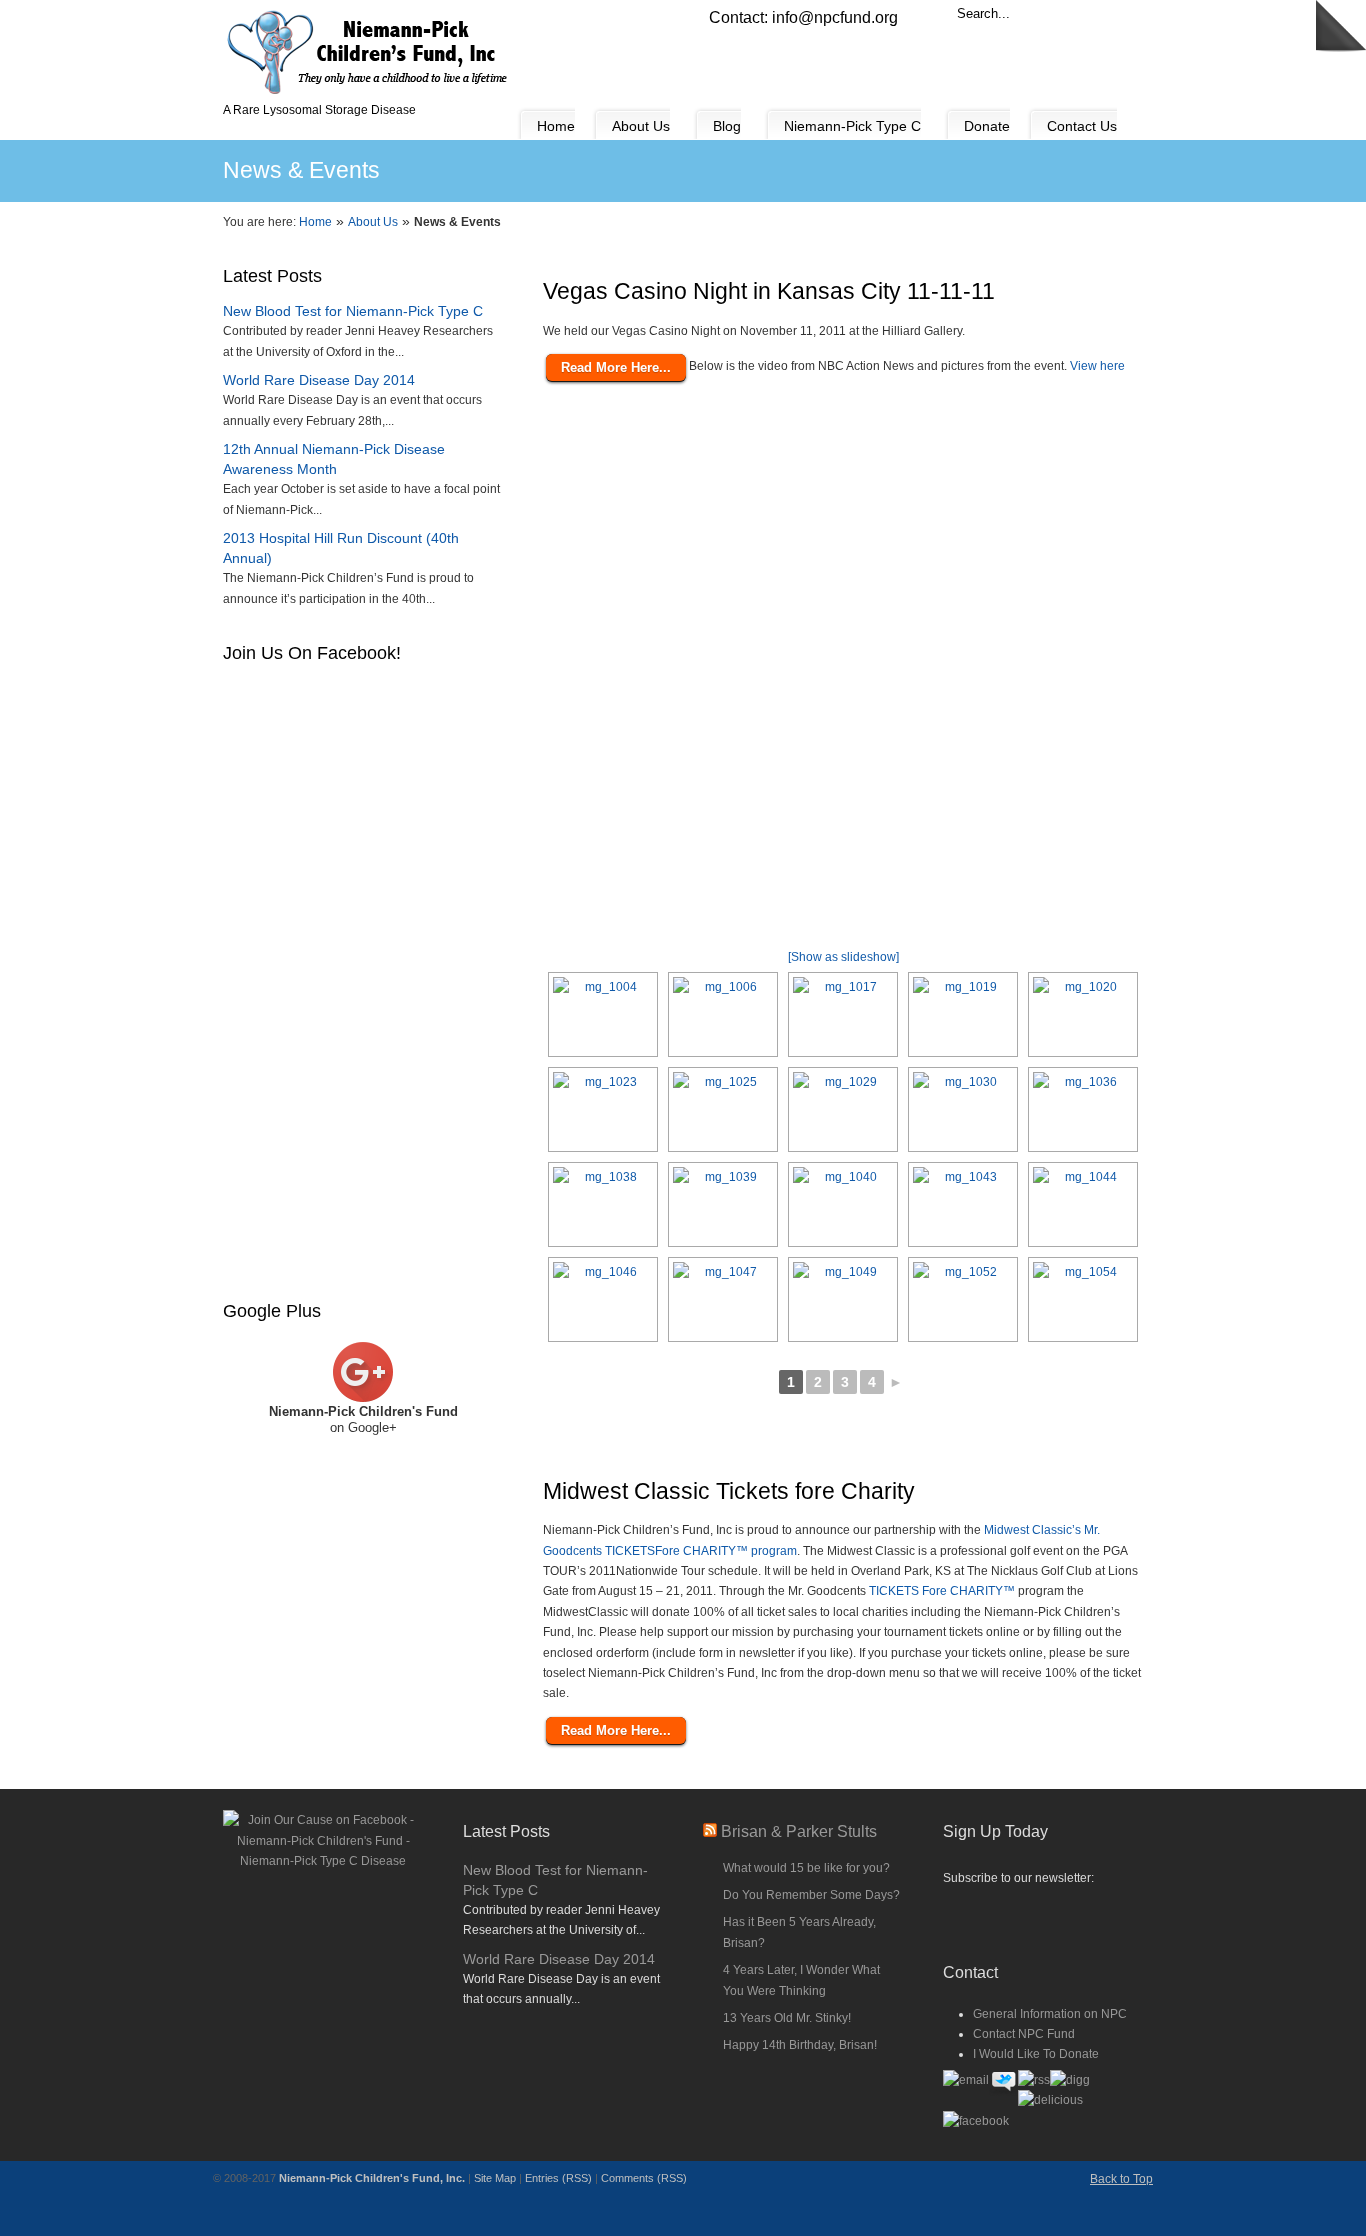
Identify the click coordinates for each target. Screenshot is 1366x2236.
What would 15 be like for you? (806, 1868)
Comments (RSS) (644, 2178)
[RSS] (1034, 2080)
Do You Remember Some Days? (811, 1895)
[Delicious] (1050, 2100)
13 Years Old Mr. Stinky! (787, 2018)
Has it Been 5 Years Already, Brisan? (799, 1932)
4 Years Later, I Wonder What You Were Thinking (801, 1980)
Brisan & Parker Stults (799, 1831)
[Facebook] (976, 2121)
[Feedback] (15, 325)
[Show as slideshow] (843, 957)
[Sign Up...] (1043, 1916)
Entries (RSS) (558, 2178)
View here (1097, 366)
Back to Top (1121, 2179)
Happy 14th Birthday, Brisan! (800, 2045)
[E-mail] (966, 2080)
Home (315, 222)
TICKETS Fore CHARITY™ (942, 1591)
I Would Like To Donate (1036, 2054)
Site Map (495, 2178)
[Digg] (1070, 2080)
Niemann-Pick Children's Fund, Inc (368, 51)
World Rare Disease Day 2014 (319, 380)
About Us (373, 222)
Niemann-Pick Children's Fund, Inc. (372, 2178)
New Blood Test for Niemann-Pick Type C (353, 311)
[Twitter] (1003, 2093)
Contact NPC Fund (1024, 2034)
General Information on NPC (1050, 2014)
